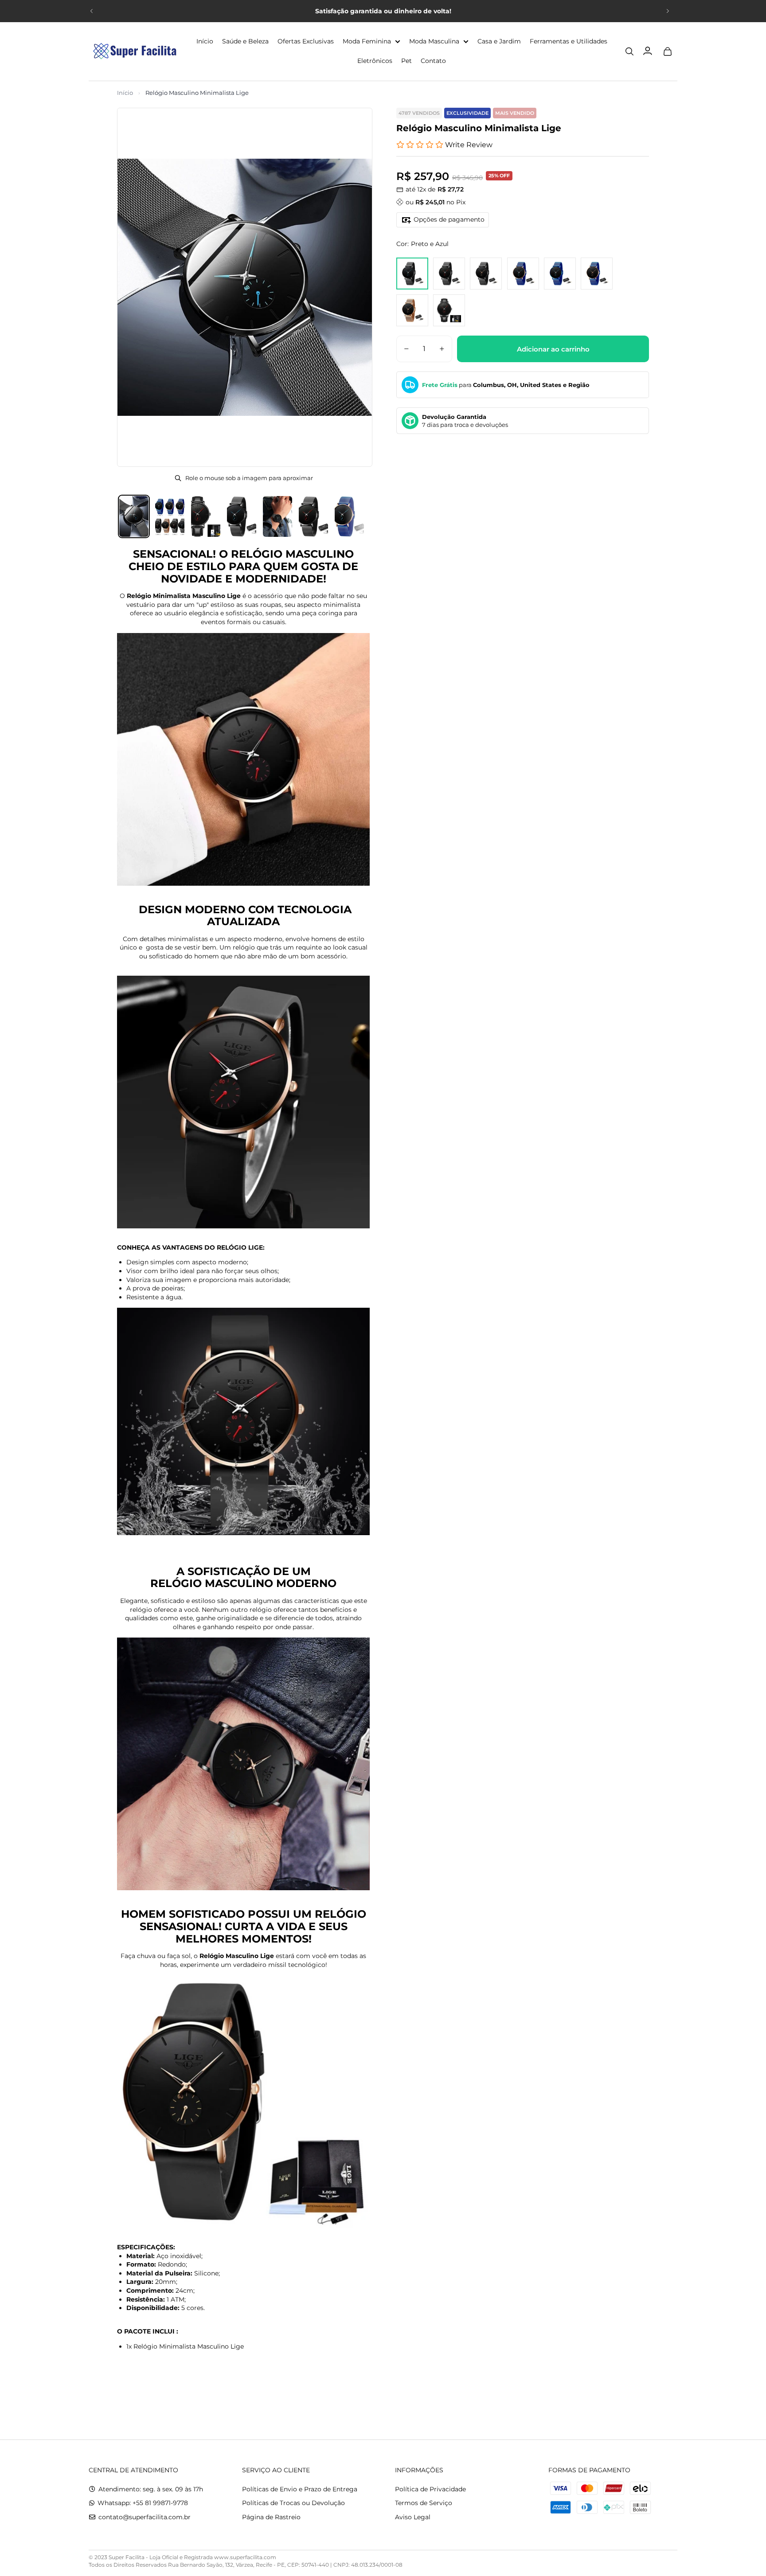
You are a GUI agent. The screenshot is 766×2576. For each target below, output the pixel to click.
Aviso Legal (413, 2517)
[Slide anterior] (92, 11)
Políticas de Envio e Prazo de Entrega (300, 2489)
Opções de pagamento (449, 219)
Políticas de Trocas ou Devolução (293, 2503)
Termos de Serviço (424, 2503)
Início (125, 93)
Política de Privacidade (430, 2489)
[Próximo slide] (668, 11)
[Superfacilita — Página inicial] (133, 51)
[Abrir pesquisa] (629, 51)
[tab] (134, 516)
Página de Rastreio (271, 2517)
